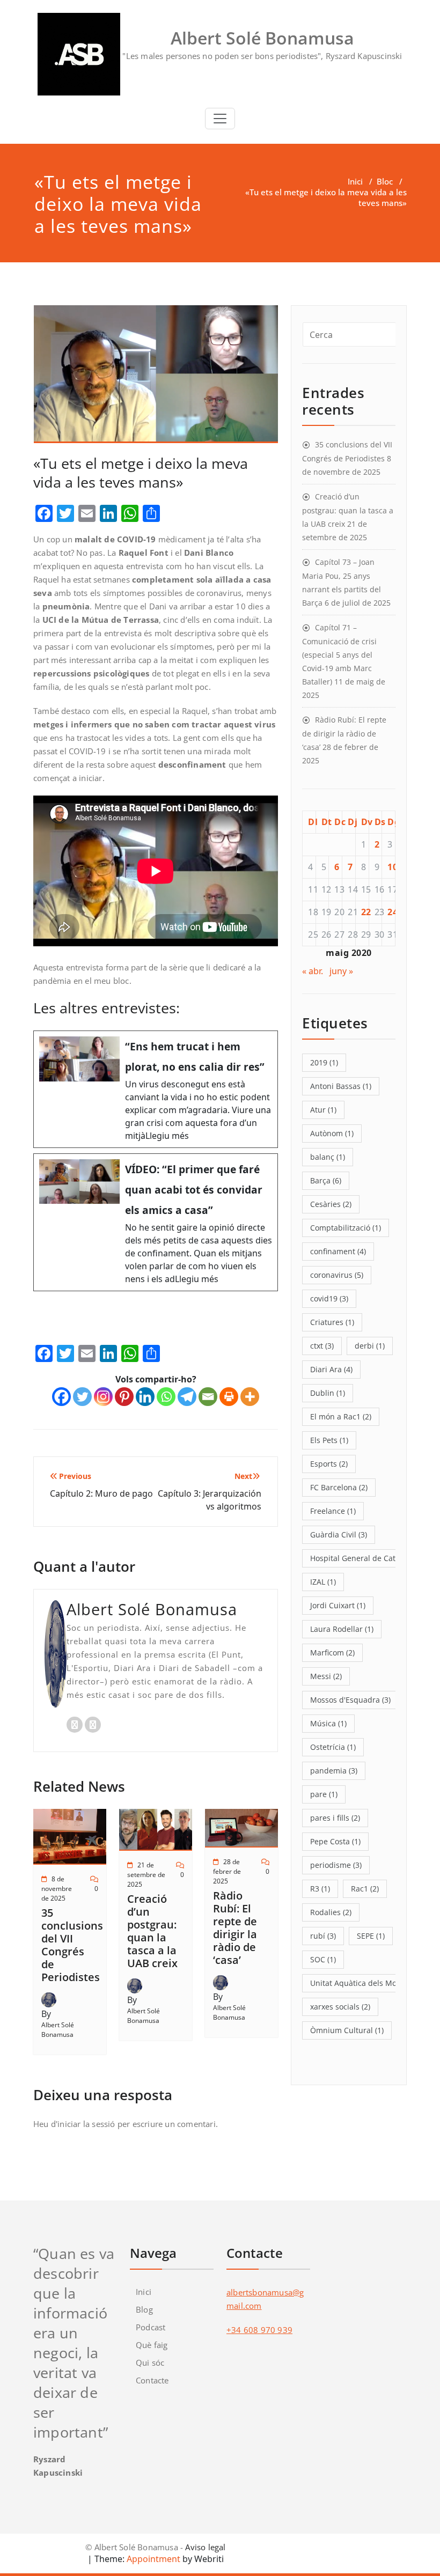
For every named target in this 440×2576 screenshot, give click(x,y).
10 (393, 867)
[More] (250, 1397)
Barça (326, 1180)
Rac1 (365, 1889)
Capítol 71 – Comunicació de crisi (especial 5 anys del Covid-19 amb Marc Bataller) (339, 654)
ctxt (322, 1346)
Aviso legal (205, 2547)
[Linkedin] (145, 1397)
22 (366, 912)
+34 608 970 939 (259, 2330)
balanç (328, 1157)
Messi (326, 1676)
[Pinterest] (124, 1397)
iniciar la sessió (86, 2124)
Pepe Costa (335, 1841)
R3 (320, 1889)
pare (324, 1794)
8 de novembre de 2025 (57, 1889)
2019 (324, 1062)
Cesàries (331, 1204)
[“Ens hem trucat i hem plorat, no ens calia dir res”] (156, 1089)
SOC (323, 1959)
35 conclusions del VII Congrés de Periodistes (72, 1945)
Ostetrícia (333, 1747)
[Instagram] (103, 1397)
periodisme (336, 1865)
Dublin (328, 1393)
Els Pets (329, 1440)
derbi (370, 1346)
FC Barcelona (339, 1487)
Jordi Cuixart (338, 1605)
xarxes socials (340, 2007)
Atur (323, 1110)
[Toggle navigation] (220, 119)
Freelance (333, 1511)
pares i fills (335, 1818)
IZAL (323, 1582)
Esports (329, 1464)
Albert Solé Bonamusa (58, 2030)
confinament (338, 1251)
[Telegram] (187, 1397)
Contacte (152, 2380)
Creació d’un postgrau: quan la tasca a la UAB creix (152, 1931)
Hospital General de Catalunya (370, 1558)
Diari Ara (331, 1369)
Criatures (332, 1322)
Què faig (152, 2345)
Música (328, 1723)
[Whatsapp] (166, 1397)
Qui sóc (150, 2362)
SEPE (371, 1936)
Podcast (151, 2327)
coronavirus (337, 1275)
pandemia (334, 1771)
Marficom (332, 1653)
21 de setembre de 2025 (146, 1875)
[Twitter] (82, 1397)
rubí (323, 1936)
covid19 (329, 1298)
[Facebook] (61, 1397)
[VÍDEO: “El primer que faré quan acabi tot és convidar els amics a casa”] (156, 1222)
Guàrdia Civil (339, 1534)
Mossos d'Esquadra (350, 1700)
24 (393, 912)
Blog (144, 2309)
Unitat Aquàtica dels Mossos (366, 1983)
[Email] (208, 1397)
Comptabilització (346, 1228)
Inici (355, 181)
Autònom (332, 1133)
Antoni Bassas (341, 1086)
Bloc (385, 181)
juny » (341, 971)
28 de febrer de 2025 (227, 1871)
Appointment (152, 2559)
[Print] (229, 1397)
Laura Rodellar (342, 1629)
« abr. (313, 971)
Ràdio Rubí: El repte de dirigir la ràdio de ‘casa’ (235, 1928)
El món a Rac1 (341, 1416)
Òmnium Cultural (347, 2030)
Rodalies (331, 1912)
